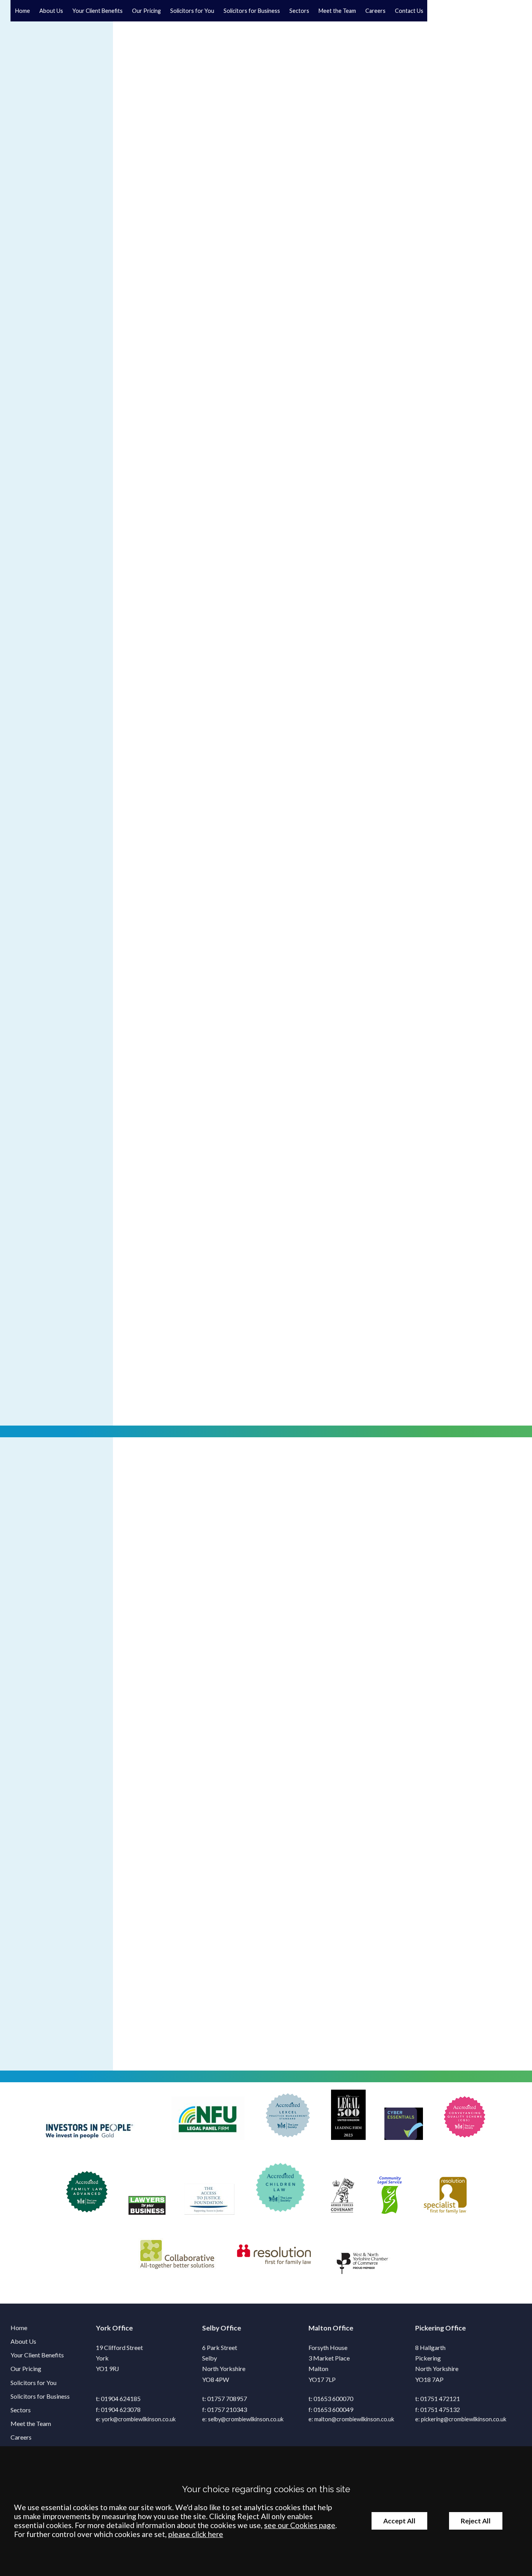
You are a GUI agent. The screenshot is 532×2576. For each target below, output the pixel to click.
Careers (375, 11)
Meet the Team (337, 11)
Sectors (299, 11)
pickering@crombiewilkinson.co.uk (464, 2419)
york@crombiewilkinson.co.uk (139, 2419)
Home (23, 11)
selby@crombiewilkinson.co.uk (246, 2419)
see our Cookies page (300, 2525)
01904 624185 (121, 2398)
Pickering (430, 2328)
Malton (320, 2328)
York (103, 2328)
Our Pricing (146, 11)
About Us (51, 11)
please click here (196, 2534)
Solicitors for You (192, 11)
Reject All (476, 2521)
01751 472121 (440, 2398)
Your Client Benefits (98, 11)
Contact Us (409, 11)
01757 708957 (227, 2398)
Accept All (399, 2521)
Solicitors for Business (252, 11)
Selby (211, 2328)
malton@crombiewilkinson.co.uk (354, 2419)
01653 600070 (333, 2398)
